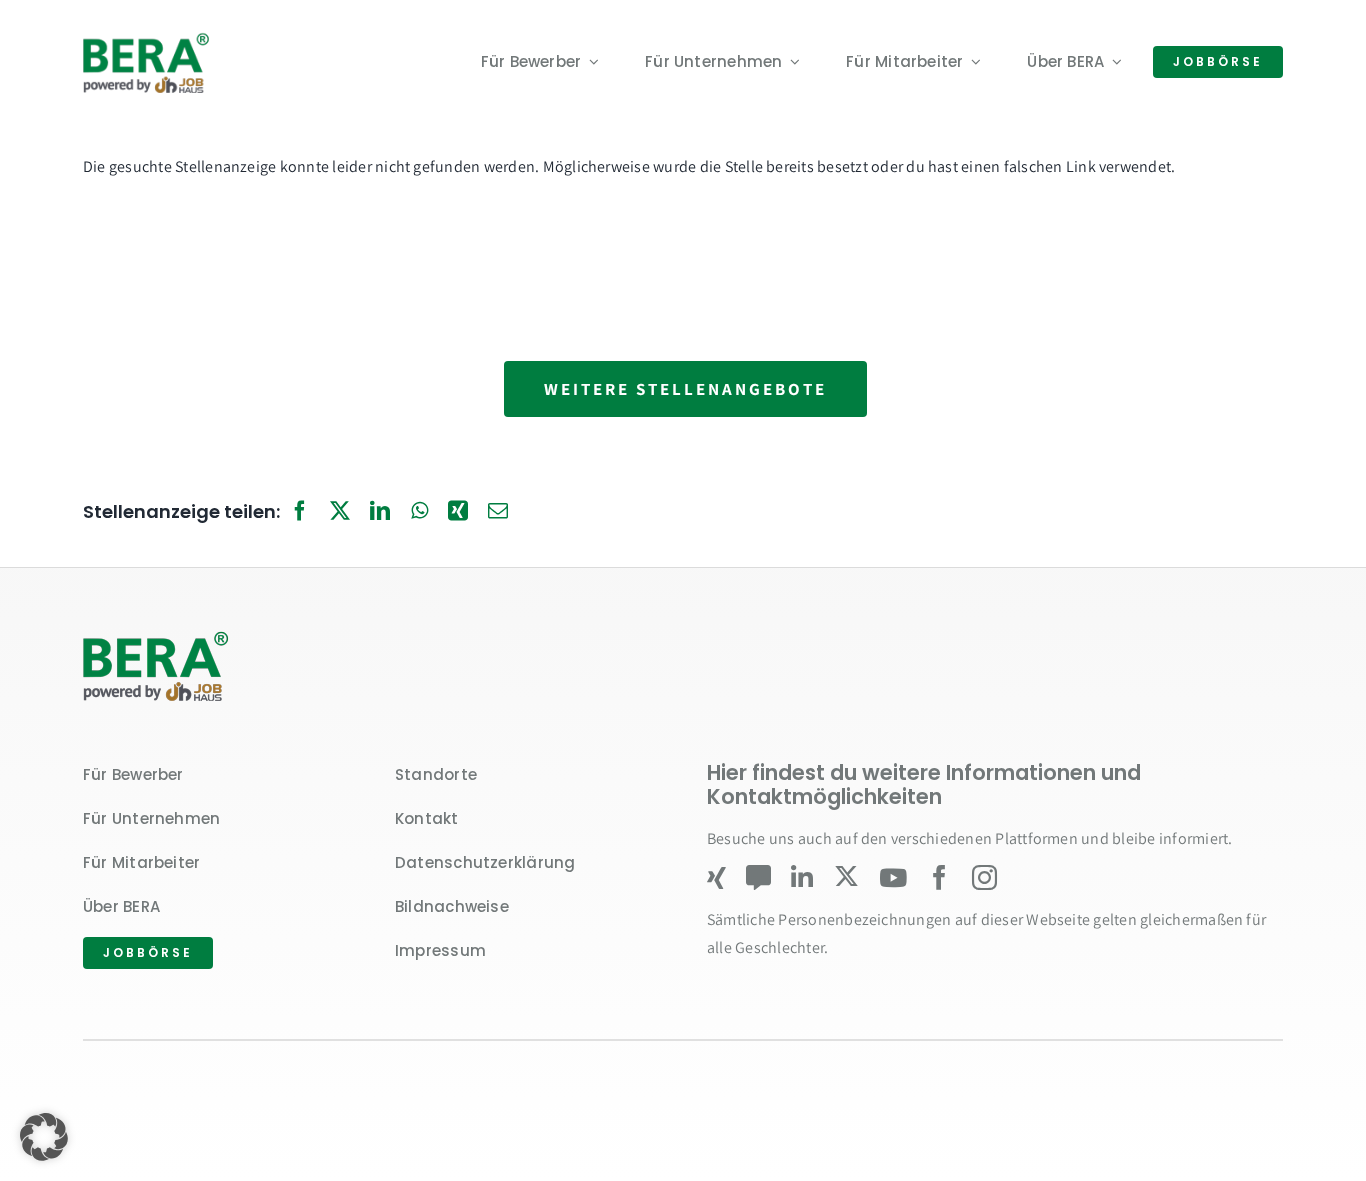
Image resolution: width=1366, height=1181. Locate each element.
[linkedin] (802, 877)
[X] (340, 512)
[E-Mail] (498, 512)
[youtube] (893, 877)
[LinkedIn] (380, 512)
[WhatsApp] (419, 512)
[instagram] (984, 877)
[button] (44, 1137)
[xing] (716, 877)
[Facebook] (300, 512)
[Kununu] (758, 877)
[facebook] (939, 877)
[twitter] (846, 876)
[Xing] (458, 512)
